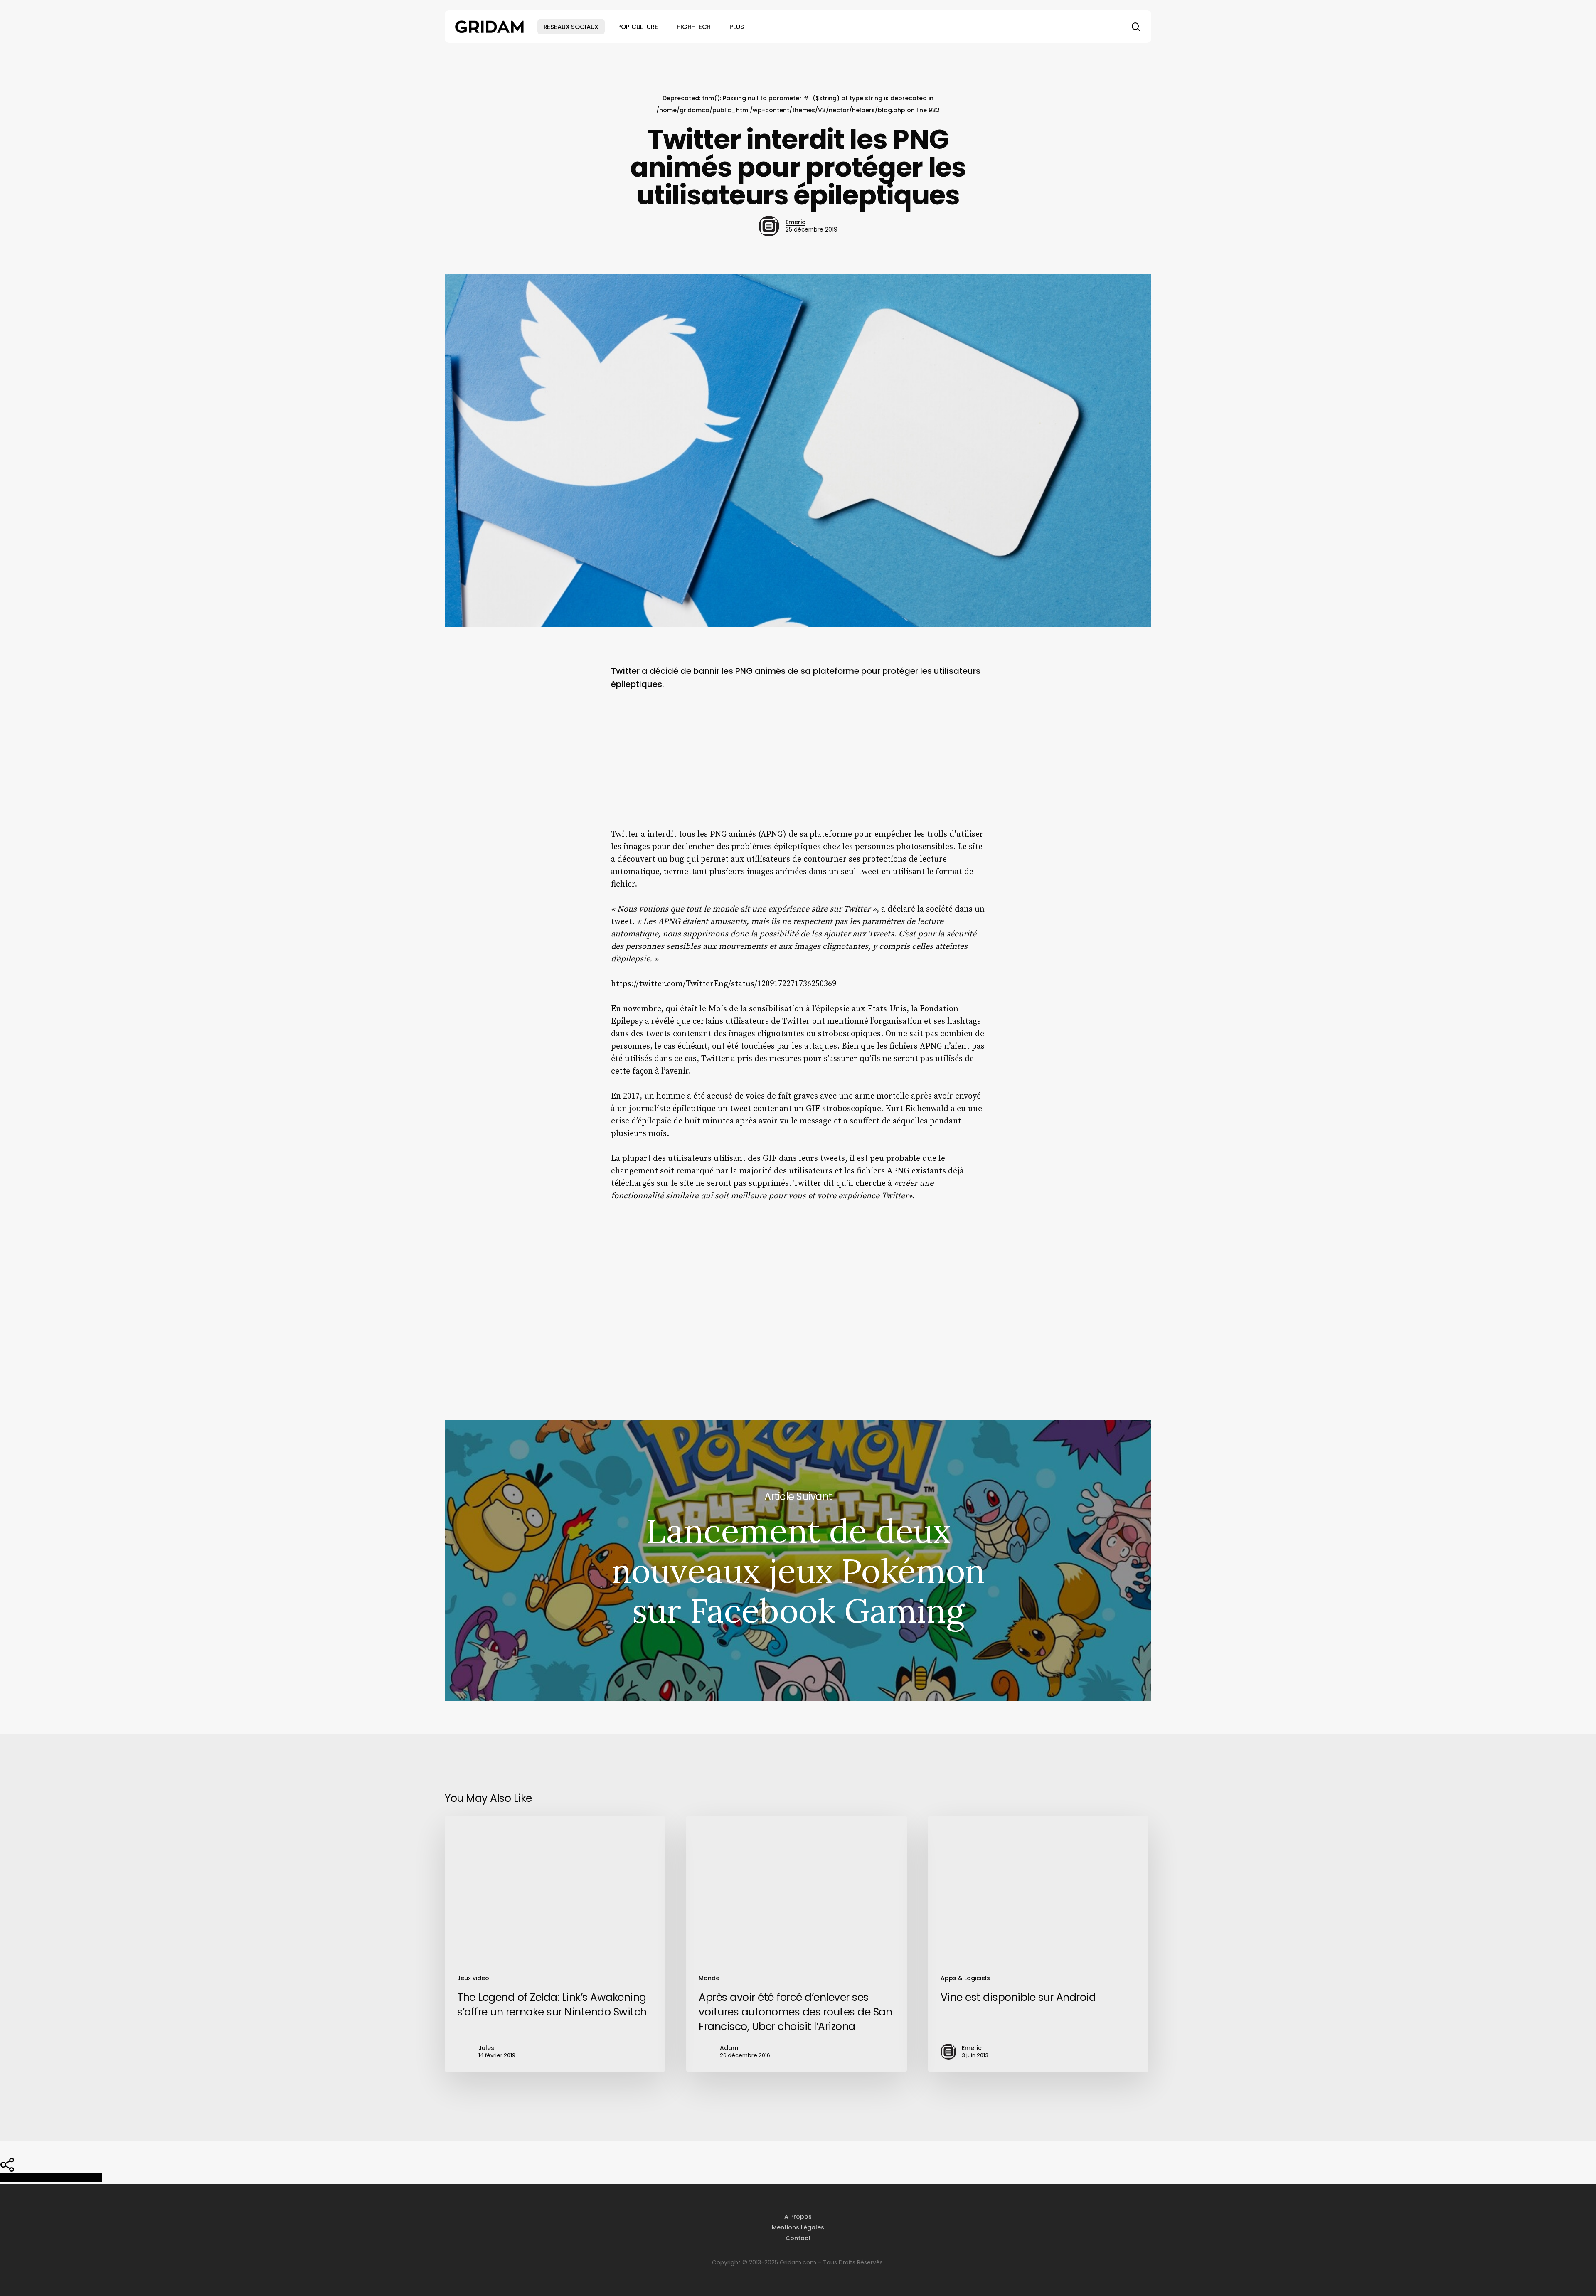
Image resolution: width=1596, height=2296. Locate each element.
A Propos (798, 2217)
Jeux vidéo (473, 1978)
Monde (709, 1978)
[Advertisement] (798, 766)
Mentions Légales (798, 2227)
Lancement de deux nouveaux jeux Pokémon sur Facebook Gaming (798, 1561)
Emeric (796, 222)
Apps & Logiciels (965, 1978)
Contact (798, 2238)
